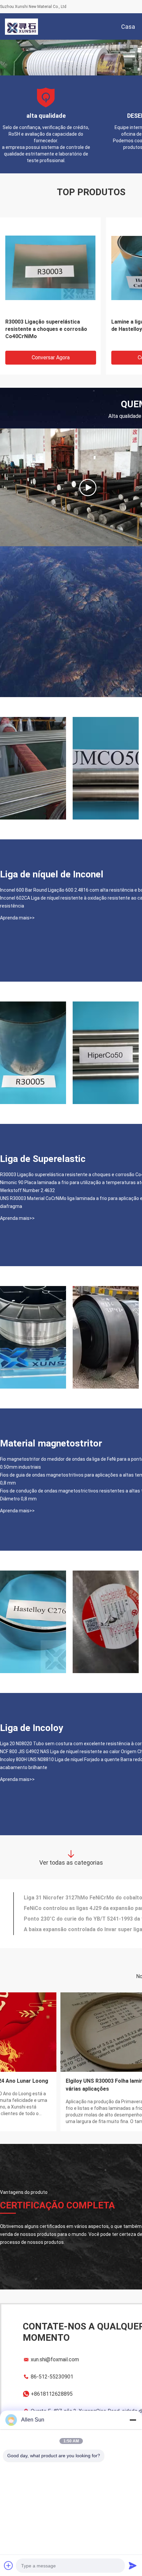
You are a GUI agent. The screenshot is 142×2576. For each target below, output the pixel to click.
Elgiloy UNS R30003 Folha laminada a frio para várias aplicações (64, 2085)
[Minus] (133, 2420)
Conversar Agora (51, 357)
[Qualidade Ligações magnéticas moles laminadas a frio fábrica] (33, 1053)
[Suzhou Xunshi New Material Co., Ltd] (21, 26)
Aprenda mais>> (17, 918)
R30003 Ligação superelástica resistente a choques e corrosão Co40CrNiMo (46, 329)
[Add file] (9, 2565)
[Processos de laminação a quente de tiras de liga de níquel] (88, 487)
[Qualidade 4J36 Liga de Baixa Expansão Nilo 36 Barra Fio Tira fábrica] (106, 1337)
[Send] (133, 2565)
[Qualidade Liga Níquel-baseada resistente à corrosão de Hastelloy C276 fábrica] (33, 1622)
